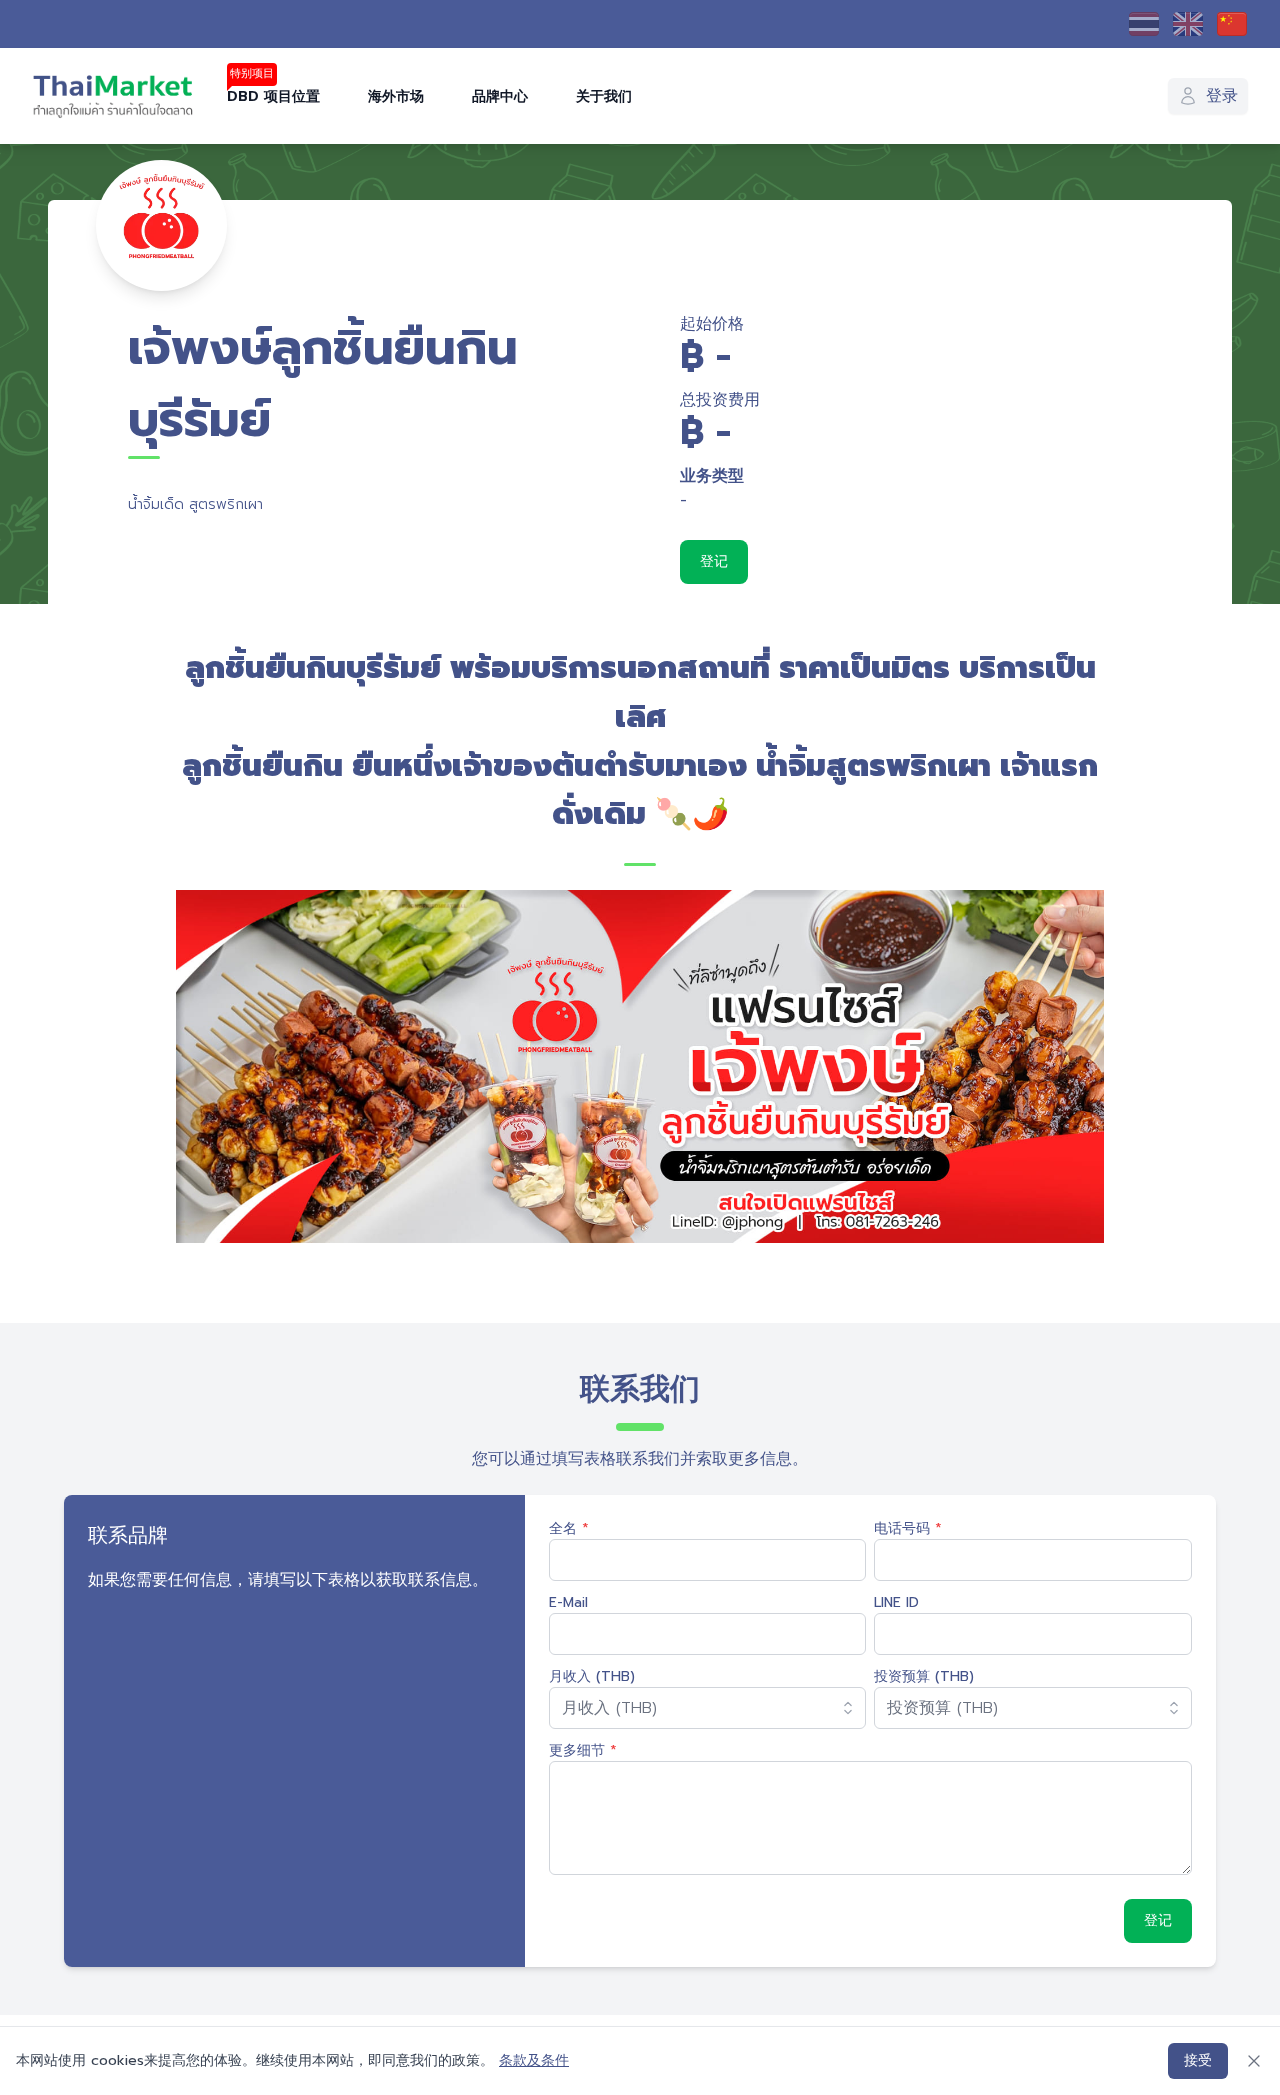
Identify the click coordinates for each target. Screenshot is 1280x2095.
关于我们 (604, 96)
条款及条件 (534, 2060)
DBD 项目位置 (273, 96)
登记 (714, 561)
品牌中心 (500, 96)
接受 (1198, 2060)
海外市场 (396, 96)
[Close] (1254, 2061)
